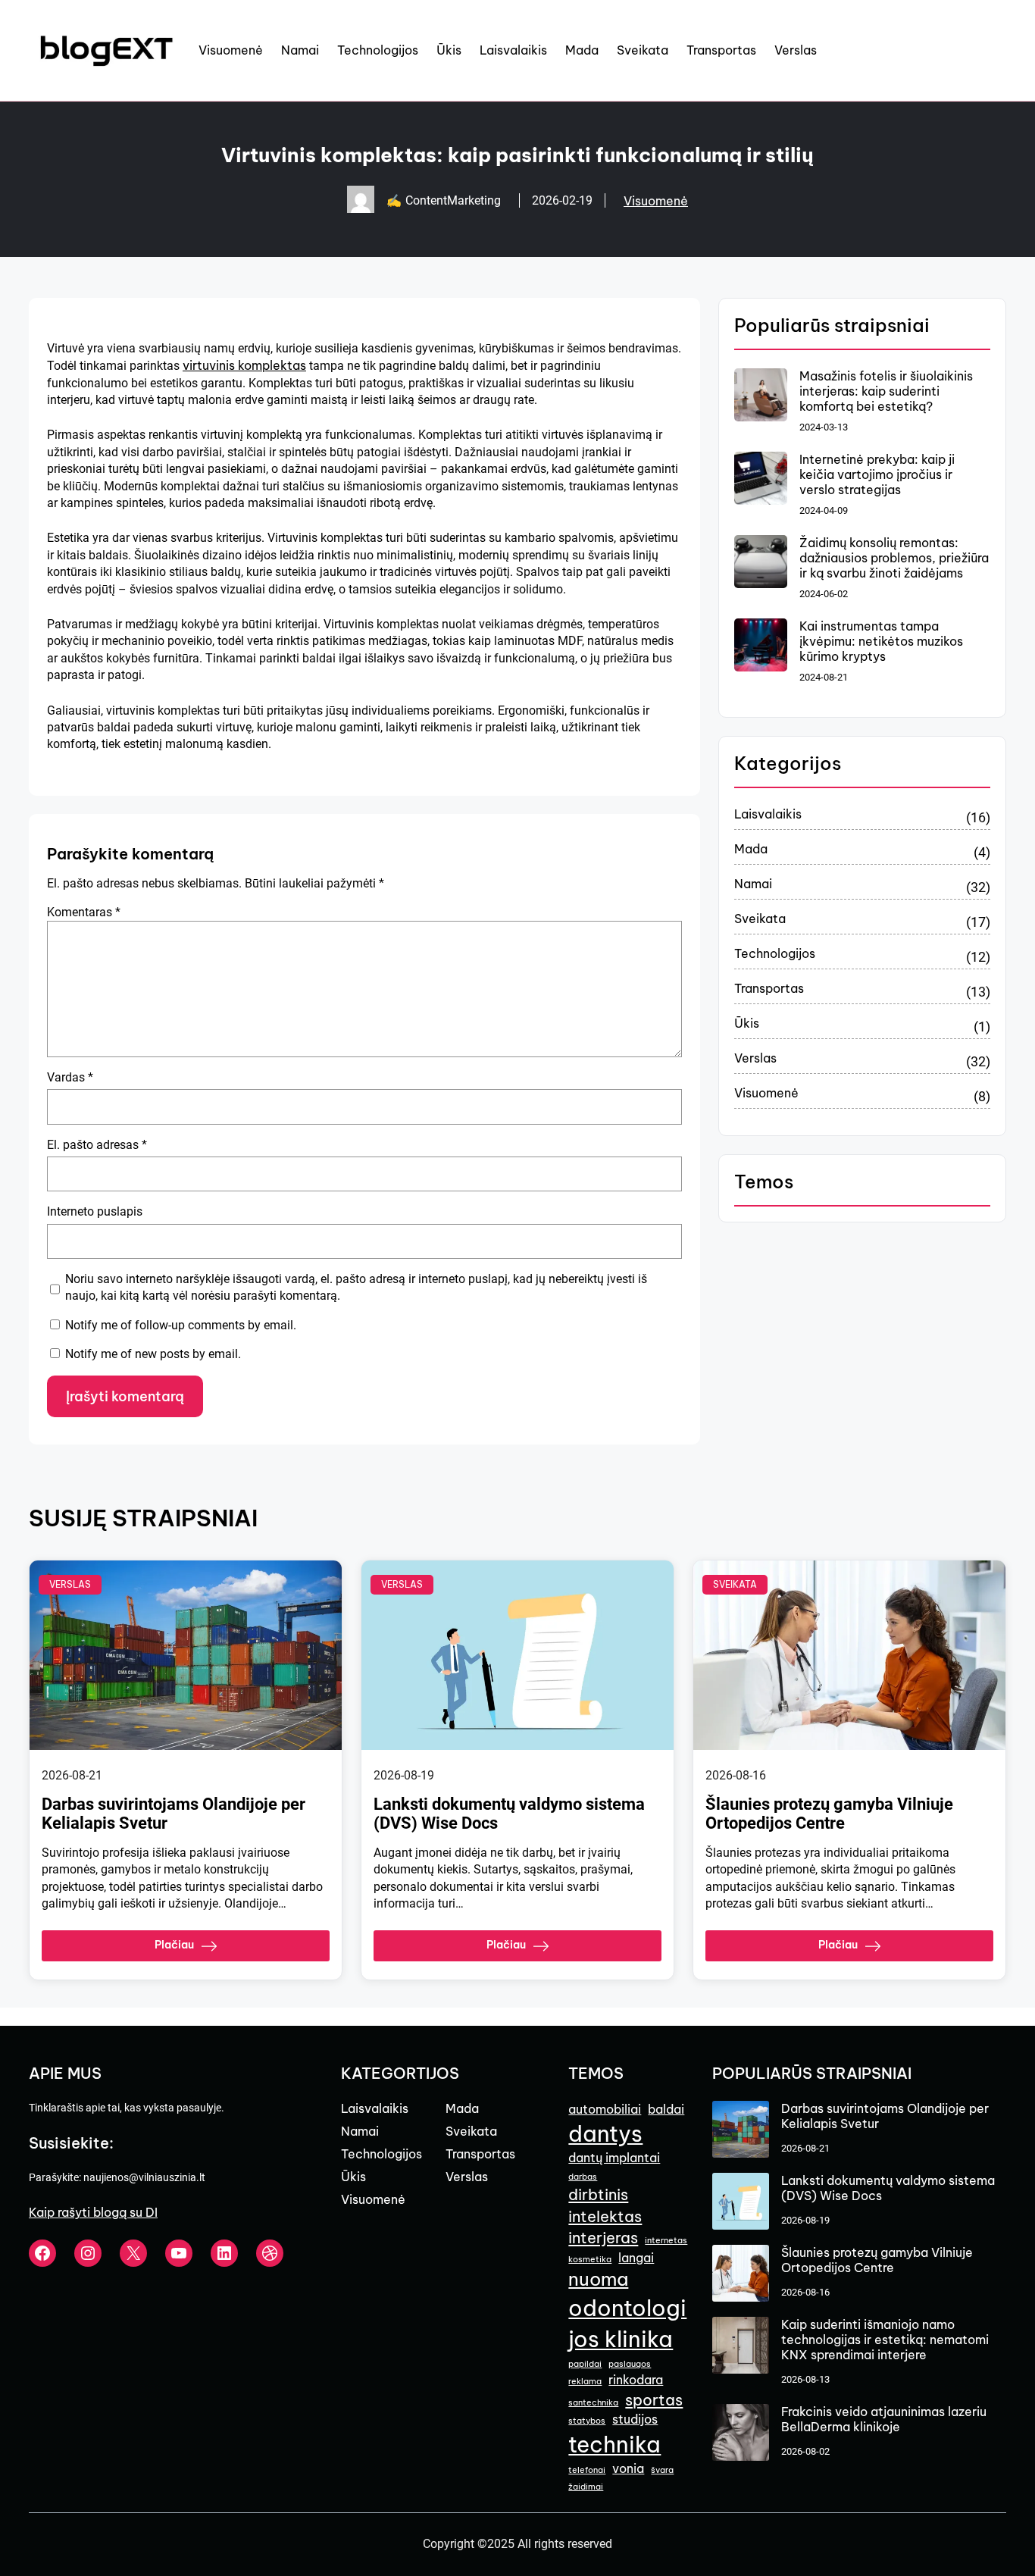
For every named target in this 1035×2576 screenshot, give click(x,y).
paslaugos (630, 2364)
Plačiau (174, 1945)
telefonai (587, 2470)
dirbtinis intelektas (605, 2205)
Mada (751, 849)
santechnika (593, 2402)
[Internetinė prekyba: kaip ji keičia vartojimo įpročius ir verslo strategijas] (761, 480)
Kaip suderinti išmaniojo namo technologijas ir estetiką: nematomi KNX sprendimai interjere (885, 2340)
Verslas (755, 1058)
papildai (585, 2364)
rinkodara (636, 2380)
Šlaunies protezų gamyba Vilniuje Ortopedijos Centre (829, 1814)
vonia (628, 2468)
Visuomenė (656, 201)
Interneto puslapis (95, 1211)
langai (636, 2258)
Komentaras (84, 912)
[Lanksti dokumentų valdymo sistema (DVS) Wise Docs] (741, 2203)
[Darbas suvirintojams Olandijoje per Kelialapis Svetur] (741, 2131)
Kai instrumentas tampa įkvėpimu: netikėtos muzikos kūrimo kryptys (881, 641)
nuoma (598, 2279)
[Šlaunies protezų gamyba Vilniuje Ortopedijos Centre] (741, 2275)
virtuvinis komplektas (244, 365)
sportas (654, 2400)
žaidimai (586, 2487)
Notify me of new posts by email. (153, 1354)
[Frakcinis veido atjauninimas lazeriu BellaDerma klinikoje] (741, 2434)
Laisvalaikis (768, 814)
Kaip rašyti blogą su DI (93, 2212)
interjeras (603, 2238)
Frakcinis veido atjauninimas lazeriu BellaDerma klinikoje (884, 2419)
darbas (583, 2177)
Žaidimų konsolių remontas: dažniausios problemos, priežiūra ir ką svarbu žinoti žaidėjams (894, 558)
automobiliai (605, 2109)
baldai (666, 2109)
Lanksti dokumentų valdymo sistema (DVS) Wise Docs (509, 1814)
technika (614, 2445)
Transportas (769, 988)
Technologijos (775, 953)
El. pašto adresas (97, 1145)
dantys (605, 2134)
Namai (753, 884)
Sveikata (760, 919)
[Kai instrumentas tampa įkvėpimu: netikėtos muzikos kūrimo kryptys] (761, 646)
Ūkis (747, 1023)
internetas (666, 2240)
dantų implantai (614, 2158)
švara (662, 2470)
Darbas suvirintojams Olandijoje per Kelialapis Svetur (174, 1814)
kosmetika (590, 2259)
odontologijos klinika (627, 2324)
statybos (587, 2421)
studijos (635, 2419)
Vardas (70, 1077)
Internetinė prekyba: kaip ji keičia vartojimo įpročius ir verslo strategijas (877, 474)
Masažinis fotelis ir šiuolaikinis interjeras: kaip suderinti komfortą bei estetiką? (886, 391)
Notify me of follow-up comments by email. (181, 1325)
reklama (585, 2381)
